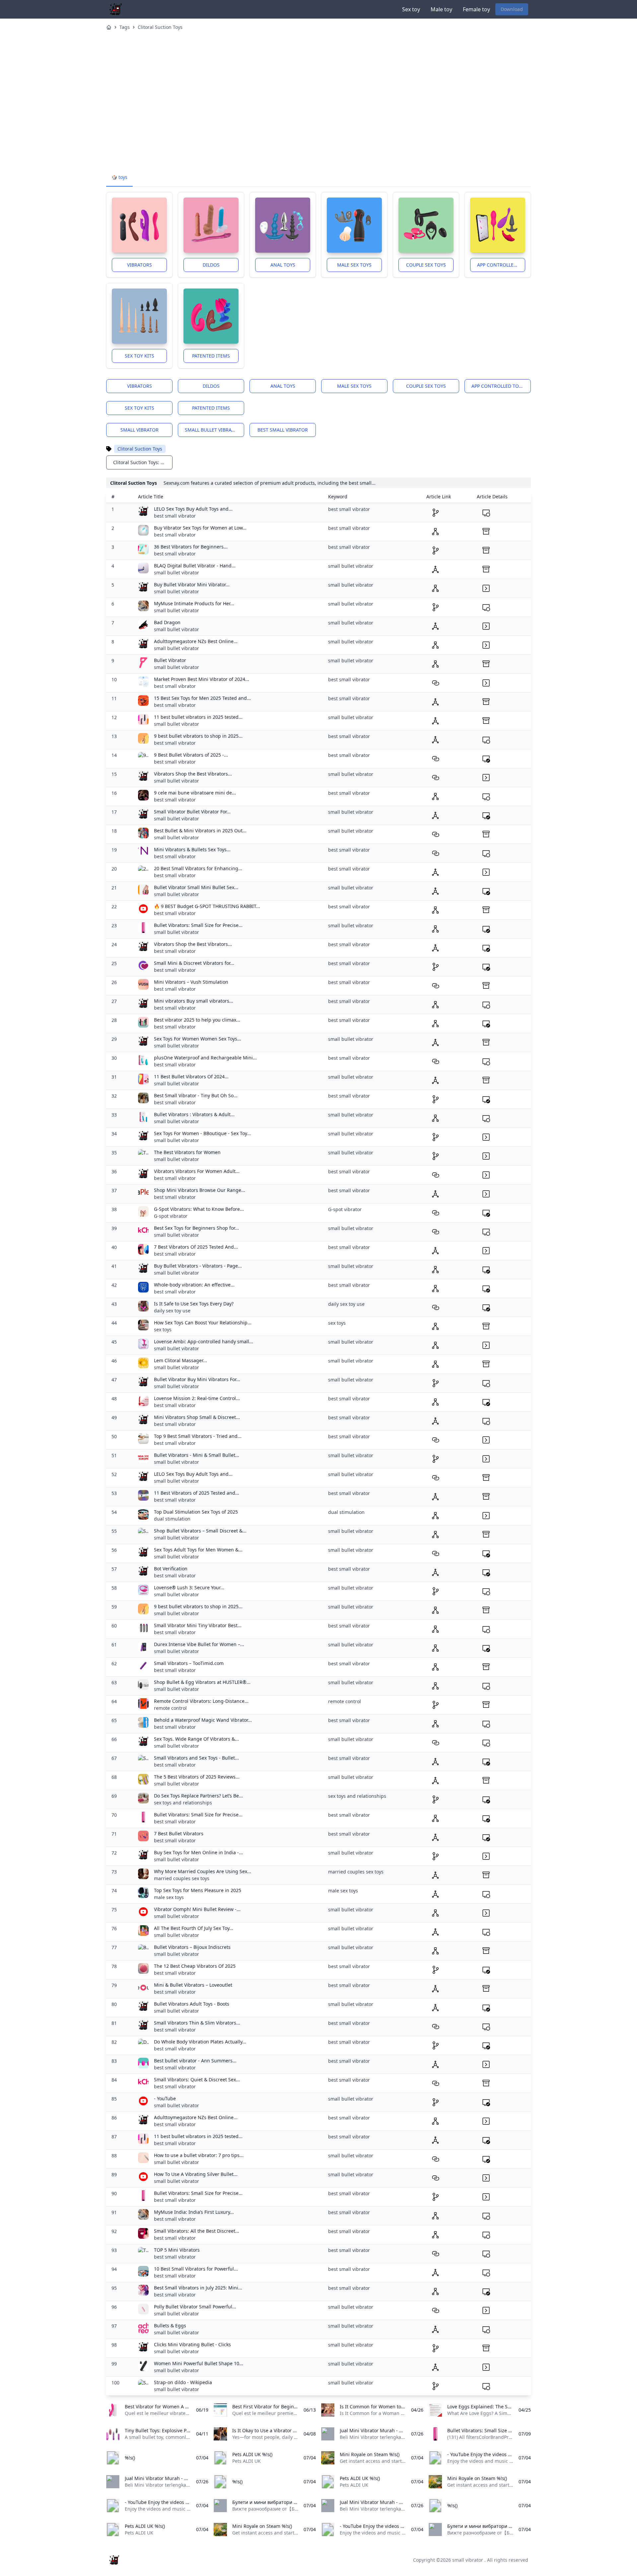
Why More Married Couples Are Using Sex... (203, 1871)
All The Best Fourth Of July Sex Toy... (194, 1928)
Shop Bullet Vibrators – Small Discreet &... (200, 1531)
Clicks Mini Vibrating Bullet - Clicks (192, 2344)
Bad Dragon (167, 622)
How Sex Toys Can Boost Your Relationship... (203, 1323)
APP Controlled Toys (501, 265)
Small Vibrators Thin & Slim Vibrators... (197, 2023)
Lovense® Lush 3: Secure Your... (189, 1587)
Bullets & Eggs (170, 2326)
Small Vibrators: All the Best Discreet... (197, 2231)
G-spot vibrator (171, 1216)
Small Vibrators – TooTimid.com (189, 1663)
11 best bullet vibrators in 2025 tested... (198, 717)
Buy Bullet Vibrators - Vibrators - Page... (198, 1266)
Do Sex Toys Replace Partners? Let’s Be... (198, 1796)
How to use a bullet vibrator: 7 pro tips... (199, 2155)
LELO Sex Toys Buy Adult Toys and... (193, 509)
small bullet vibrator (213, 430)
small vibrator (140, 430)
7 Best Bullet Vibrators (179, 1833)
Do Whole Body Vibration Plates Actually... (200, 2042)
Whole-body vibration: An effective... (194, 1285)
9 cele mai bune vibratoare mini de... (195, 793)
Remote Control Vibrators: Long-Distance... (201, 1701)
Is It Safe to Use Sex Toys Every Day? (194, 1304)
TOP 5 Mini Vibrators (177, 2250)
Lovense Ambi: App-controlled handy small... (204, 1341)
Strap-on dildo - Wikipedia (183, 2382)
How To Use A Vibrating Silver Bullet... (196, 2174)
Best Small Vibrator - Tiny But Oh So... (196, 1095)
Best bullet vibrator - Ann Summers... (195, 2061)
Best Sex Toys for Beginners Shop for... (196, 1228)
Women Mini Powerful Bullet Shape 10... (199, 2363)
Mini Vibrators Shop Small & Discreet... (197, 1417)
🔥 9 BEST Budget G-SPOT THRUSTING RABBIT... (207, 906)
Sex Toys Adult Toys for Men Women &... (198, 1550)
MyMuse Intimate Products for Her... (194, 603)
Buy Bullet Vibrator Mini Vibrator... (192, 584)
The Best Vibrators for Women (187, 1152)
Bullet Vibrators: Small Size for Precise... (198, 925)
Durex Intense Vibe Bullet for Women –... (199, 1644)
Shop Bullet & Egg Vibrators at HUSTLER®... (202, 1682)
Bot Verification (171, 1569)
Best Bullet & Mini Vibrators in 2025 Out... (200, 831)
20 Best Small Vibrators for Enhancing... (198, 868)
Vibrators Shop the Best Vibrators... (193, 774)
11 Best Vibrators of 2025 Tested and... (197, 1493)
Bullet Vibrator (170, 660)
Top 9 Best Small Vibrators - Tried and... (198, 1436)
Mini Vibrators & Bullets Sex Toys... (192, 849)
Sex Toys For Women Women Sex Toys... (198, 1039)
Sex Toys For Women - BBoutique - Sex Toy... (202, 1133)
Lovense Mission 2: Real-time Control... (197, 1398)
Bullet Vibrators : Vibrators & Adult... (194, 1114)
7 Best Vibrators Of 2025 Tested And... (196, 1247)
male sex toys (169, 1897)
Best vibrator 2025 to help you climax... (197, 1020)
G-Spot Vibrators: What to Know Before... (199, 1209)
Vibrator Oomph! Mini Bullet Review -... (197, 1909)
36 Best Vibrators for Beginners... (191, 547)
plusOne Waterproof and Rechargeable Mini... (205, 1058)
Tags (125, 27)
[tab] (119, 178)
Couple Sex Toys (426, 265)
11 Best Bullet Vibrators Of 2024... (191, 1077)
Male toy (441, 9)
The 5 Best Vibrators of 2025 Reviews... (197, 1777)
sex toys (163, 1330)
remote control (170, 1708)
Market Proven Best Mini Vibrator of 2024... (202, 679)
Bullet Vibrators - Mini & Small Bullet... (197, 1455)
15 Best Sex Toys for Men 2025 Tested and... (202, 698)
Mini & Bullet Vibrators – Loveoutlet (193, 1985)
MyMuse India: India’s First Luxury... (194, 2212)
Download (512, 9)
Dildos (211, 265)
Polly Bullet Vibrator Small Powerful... (195, 2307)
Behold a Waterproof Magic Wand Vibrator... (203, 1720)
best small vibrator (283, 430)
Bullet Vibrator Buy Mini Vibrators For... (197, 1379)
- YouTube (165, 2098)
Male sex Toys (354, 265)
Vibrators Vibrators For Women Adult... (197, 1171)
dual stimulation (172, 1519)
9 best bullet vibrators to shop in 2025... (198, 736)
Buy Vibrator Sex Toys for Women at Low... (200, 528)
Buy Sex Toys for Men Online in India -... (198, 1852)
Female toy (476, 9)
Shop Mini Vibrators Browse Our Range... (200, 1190)
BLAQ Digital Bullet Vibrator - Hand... (195, 566)
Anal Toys (283, 265)
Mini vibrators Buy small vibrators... (194, 1001)
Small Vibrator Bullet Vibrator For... (192, 812)
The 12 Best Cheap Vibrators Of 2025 (195, 1966)
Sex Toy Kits (140, 356)
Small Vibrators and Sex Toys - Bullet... (196, 1758)
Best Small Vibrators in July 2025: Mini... (198, 2288)
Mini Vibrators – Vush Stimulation (191, 982)
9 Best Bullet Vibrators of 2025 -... (191, 755)
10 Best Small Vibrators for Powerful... (196, 2269)
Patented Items (211, 356)
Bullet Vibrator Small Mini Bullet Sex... (196, 887)
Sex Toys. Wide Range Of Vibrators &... (196, 1739)
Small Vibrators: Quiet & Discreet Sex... (197, 2079)
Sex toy (411, 9)
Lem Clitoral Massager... (180, 1360)
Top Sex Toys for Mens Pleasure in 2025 (198, 1890)
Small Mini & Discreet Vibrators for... (194, 963)
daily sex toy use (172, 1311)
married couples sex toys (182, 1878)
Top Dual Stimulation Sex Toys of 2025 (196, 1512)
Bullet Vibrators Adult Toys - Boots (192, 2004)
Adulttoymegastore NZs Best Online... (196, 641)
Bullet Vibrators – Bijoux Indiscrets (192, 1947)
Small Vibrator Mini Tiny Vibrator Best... (198, 1625)
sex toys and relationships (183, 1803)
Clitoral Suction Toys (160, 27)
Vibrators (140, 265)
